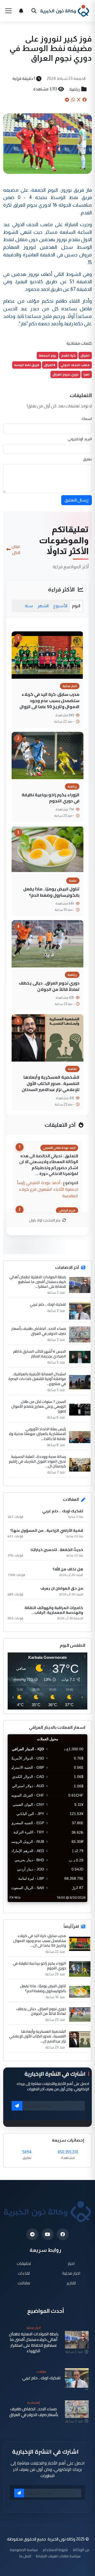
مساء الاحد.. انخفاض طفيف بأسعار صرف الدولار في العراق (39, 1331)
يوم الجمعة (47, 355)
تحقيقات (24, 2263)
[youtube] (48, 2234)
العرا (87, 374)
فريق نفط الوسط (27, 365)
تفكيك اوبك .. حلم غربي (48, 1304)
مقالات (24, 2283)
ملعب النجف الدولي (75, 365)
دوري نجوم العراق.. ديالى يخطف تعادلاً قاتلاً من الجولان (49, 986)
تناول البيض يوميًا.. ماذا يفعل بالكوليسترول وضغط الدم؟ (51, 892)
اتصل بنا (25, 2556)
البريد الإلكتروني (80, 439)
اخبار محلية (71, 2273)
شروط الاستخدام (55, 2550)
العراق (85, 355)
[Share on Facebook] (84, 100)
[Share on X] (79, 100)
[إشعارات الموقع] (21, 11)
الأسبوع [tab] (60, 606)
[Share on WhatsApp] (73, 100)
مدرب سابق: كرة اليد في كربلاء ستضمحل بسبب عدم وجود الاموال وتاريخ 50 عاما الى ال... (40, 1941)
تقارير (71, 2283)
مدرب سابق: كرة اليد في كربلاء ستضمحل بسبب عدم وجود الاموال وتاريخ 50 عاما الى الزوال (49, 700)
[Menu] (8, 11)
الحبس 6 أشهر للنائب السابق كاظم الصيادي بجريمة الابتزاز (40, 1354)
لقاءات (24, 2273)
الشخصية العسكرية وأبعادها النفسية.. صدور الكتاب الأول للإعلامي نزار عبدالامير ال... (37, 2036)
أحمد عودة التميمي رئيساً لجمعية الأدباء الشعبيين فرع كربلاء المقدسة (48, 1189)
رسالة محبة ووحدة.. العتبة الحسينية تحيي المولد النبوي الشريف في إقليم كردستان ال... (37, 1461)
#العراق (50, 365)
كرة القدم (68, 355)
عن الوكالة (81, 2550)
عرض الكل (16, 549)
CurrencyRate (75, 1905)
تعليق (87, 459)
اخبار (71, 2263)
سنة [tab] (29, 606)
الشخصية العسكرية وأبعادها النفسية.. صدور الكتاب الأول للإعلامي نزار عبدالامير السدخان (51, 1083)
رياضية (75, 89)
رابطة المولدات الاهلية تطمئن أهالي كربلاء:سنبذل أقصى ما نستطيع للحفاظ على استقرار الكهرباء (34, 2342)
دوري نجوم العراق (65, 374)
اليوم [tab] (76, 606)
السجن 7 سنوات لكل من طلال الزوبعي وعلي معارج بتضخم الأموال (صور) (39, 1406)
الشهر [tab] (43, 606)
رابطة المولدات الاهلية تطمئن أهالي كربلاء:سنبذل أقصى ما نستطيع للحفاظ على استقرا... (38, 1282)
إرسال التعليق (77, 500)
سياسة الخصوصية (24, 2550)
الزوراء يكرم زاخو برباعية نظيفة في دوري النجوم (51, 798)
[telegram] (32, 2234)
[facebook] (63, 2234)
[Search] (34, 11)
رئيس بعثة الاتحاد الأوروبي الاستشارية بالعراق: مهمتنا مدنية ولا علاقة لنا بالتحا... (37, 1434)
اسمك (87, 419)
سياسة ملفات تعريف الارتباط (58, 2556)
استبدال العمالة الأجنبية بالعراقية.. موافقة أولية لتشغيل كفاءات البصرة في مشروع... (37, 1379)
